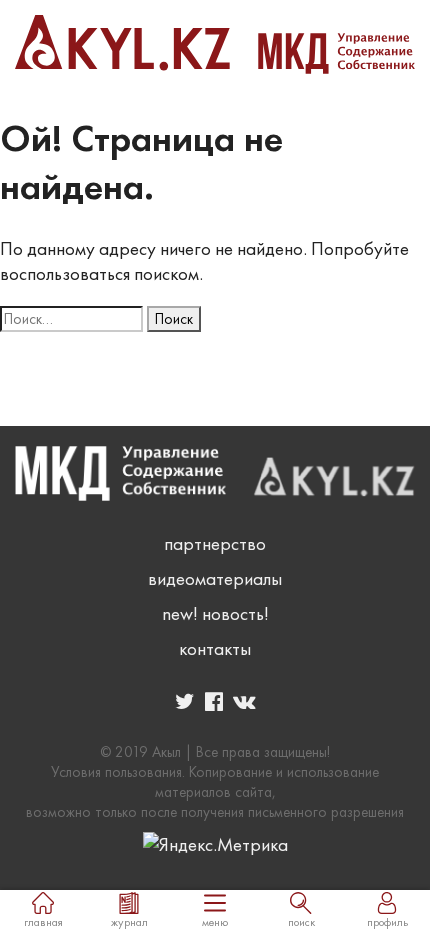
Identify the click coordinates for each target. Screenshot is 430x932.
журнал (129, 922)
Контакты (215, 648)
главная (43, 922)
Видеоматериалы (215, 578)
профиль (387, 922)
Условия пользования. (118, 772)
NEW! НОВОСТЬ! (215, 613)
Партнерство (215, 543)
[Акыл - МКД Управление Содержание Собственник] (215, 44)
